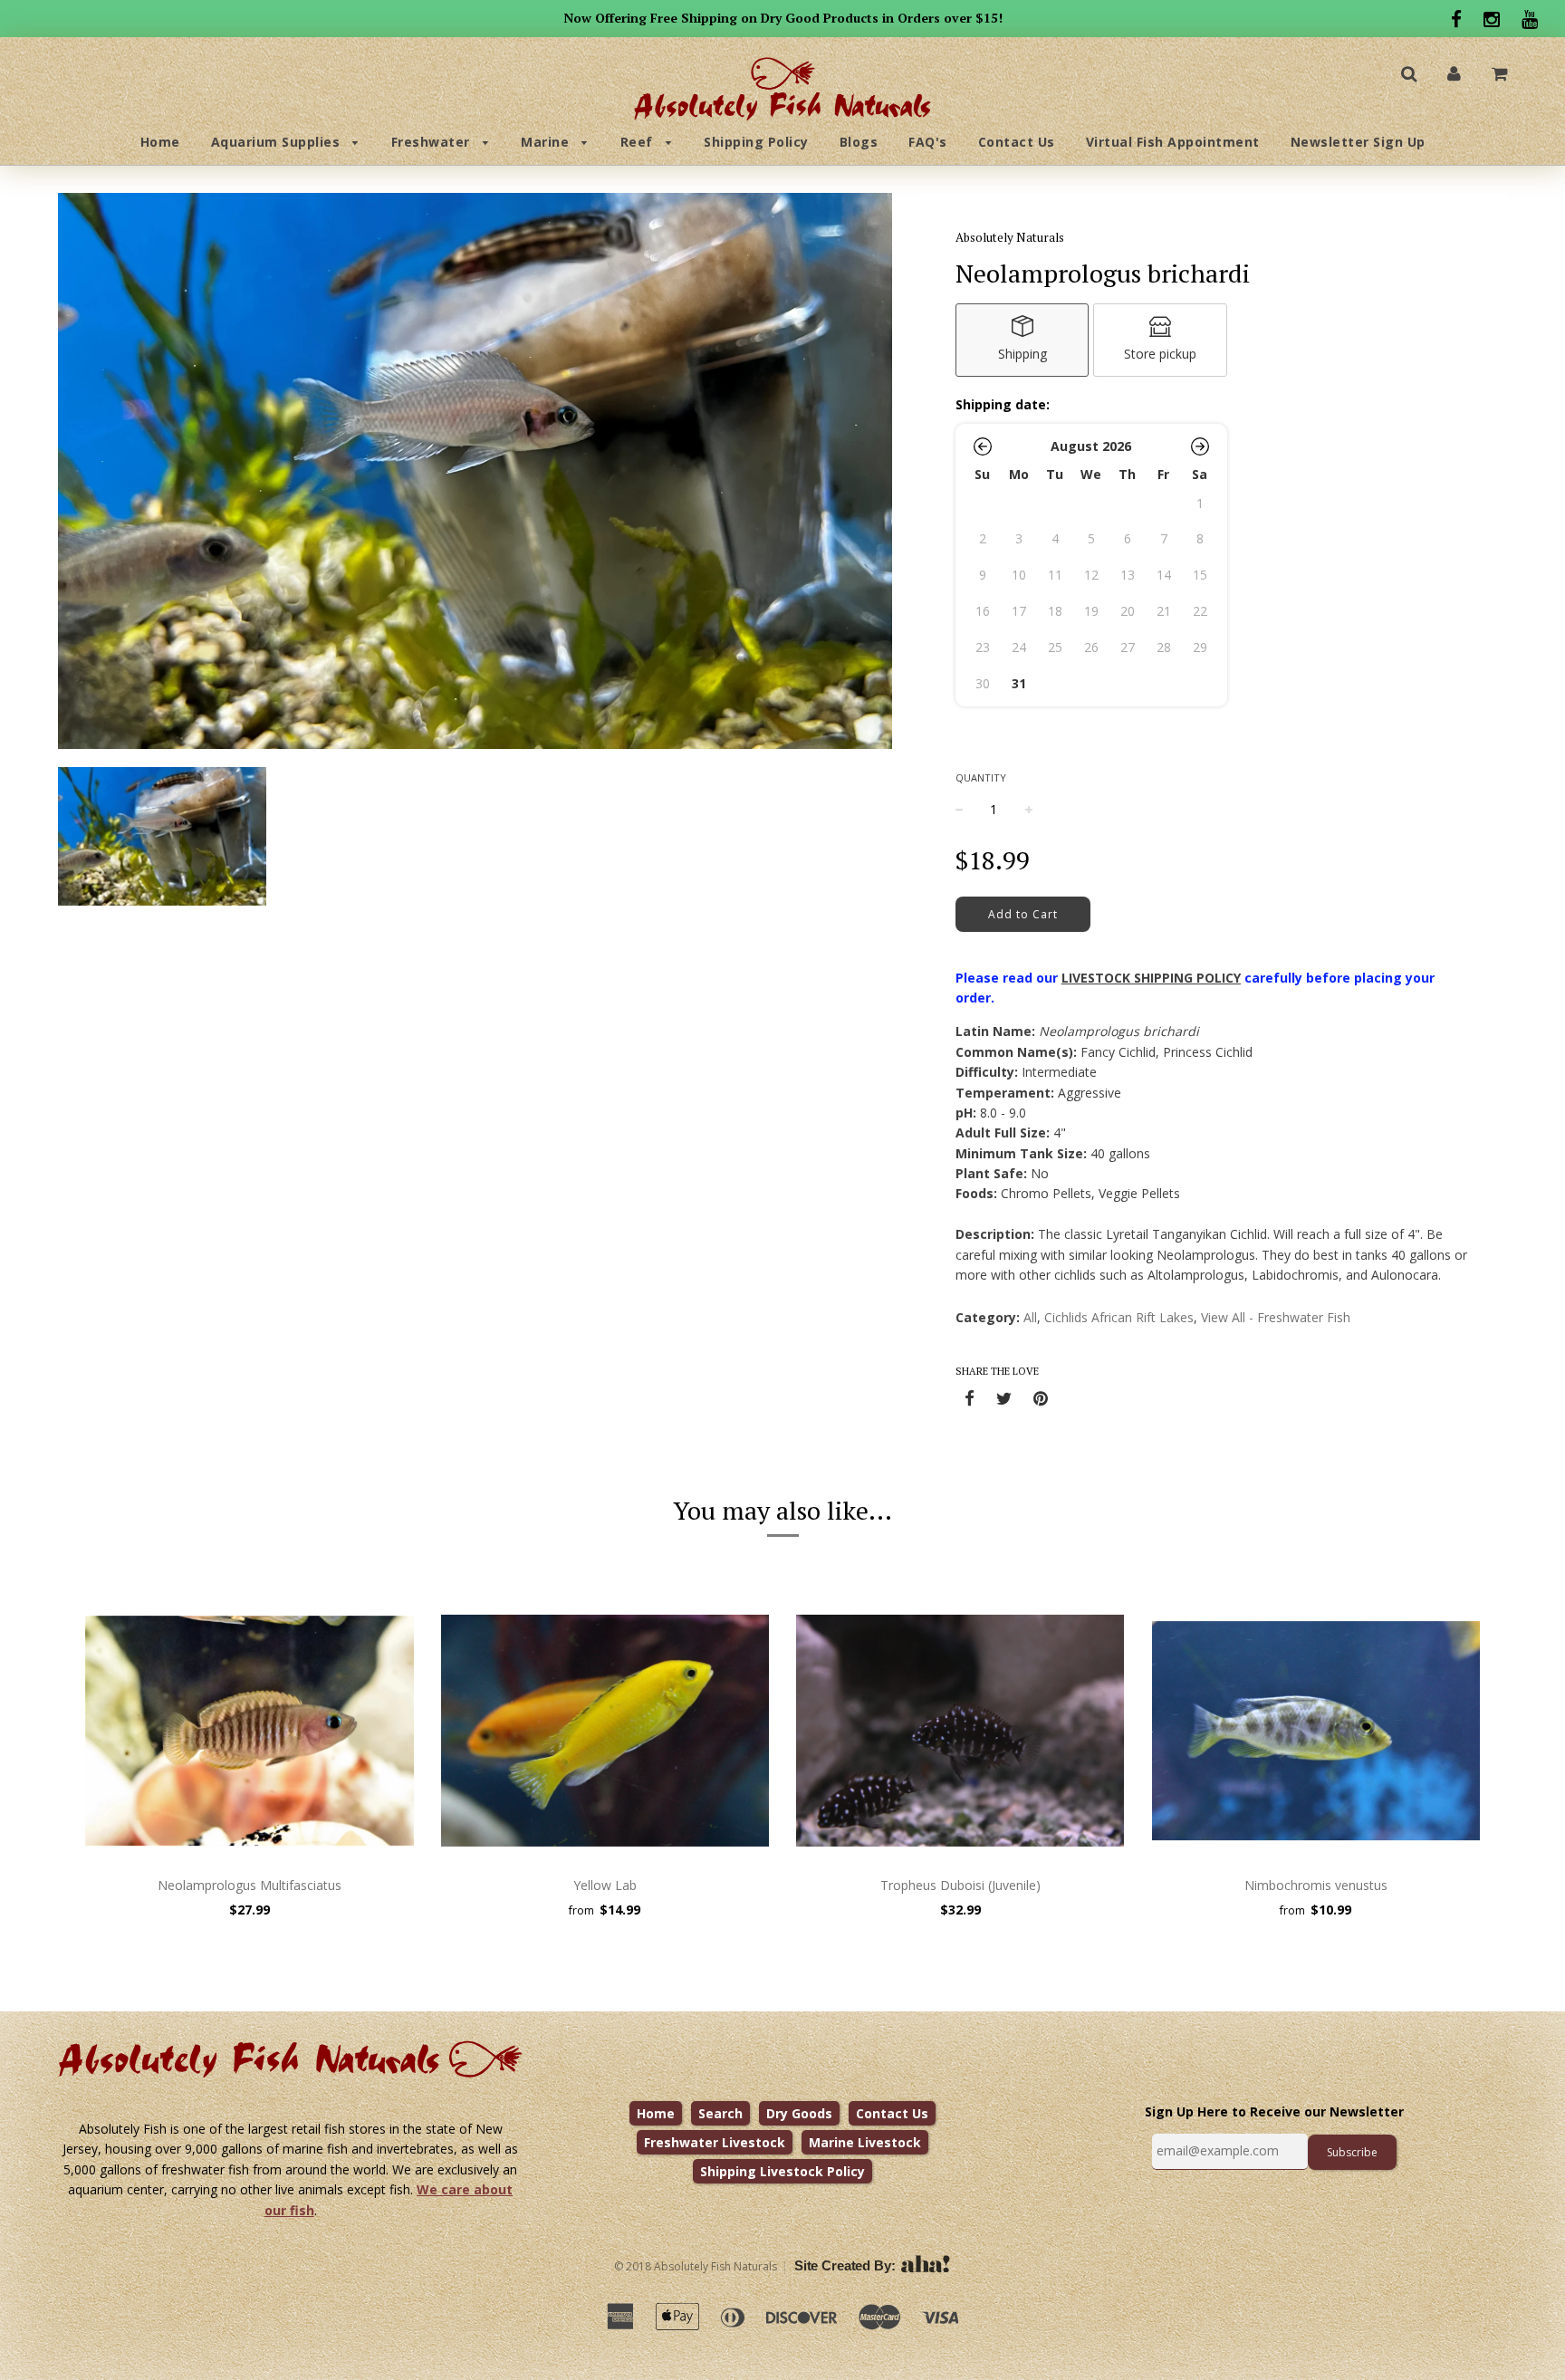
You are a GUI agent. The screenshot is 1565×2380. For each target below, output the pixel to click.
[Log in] (1454, 73)
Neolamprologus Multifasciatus (250, 1885)
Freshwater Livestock (715, 2142)
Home (160, 142)
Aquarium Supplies (278, 142)
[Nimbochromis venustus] (1316, 1731)
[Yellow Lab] (605, 1731)
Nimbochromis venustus (1316, 1885)
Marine (547, 142)
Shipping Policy (756, 142)
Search (720, 2113)
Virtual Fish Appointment (1173, 142)
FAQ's (928, 142)
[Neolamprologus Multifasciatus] (250, 1731)
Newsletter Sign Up (1358, 142)
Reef (639, 142)
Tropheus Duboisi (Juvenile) (960, 1885)
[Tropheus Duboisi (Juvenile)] (960, 1731)
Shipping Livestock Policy (782, 2171)
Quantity (981, 777)
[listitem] (1023, 340)
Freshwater (433, 142)
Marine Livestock (865, 2142)
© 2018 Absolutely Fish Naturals (696, 2266)
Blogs (859, 142)
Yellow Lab (605, 1885)
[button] (983, 446)
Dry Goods (799, 2113)
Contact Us (1017, 142)
